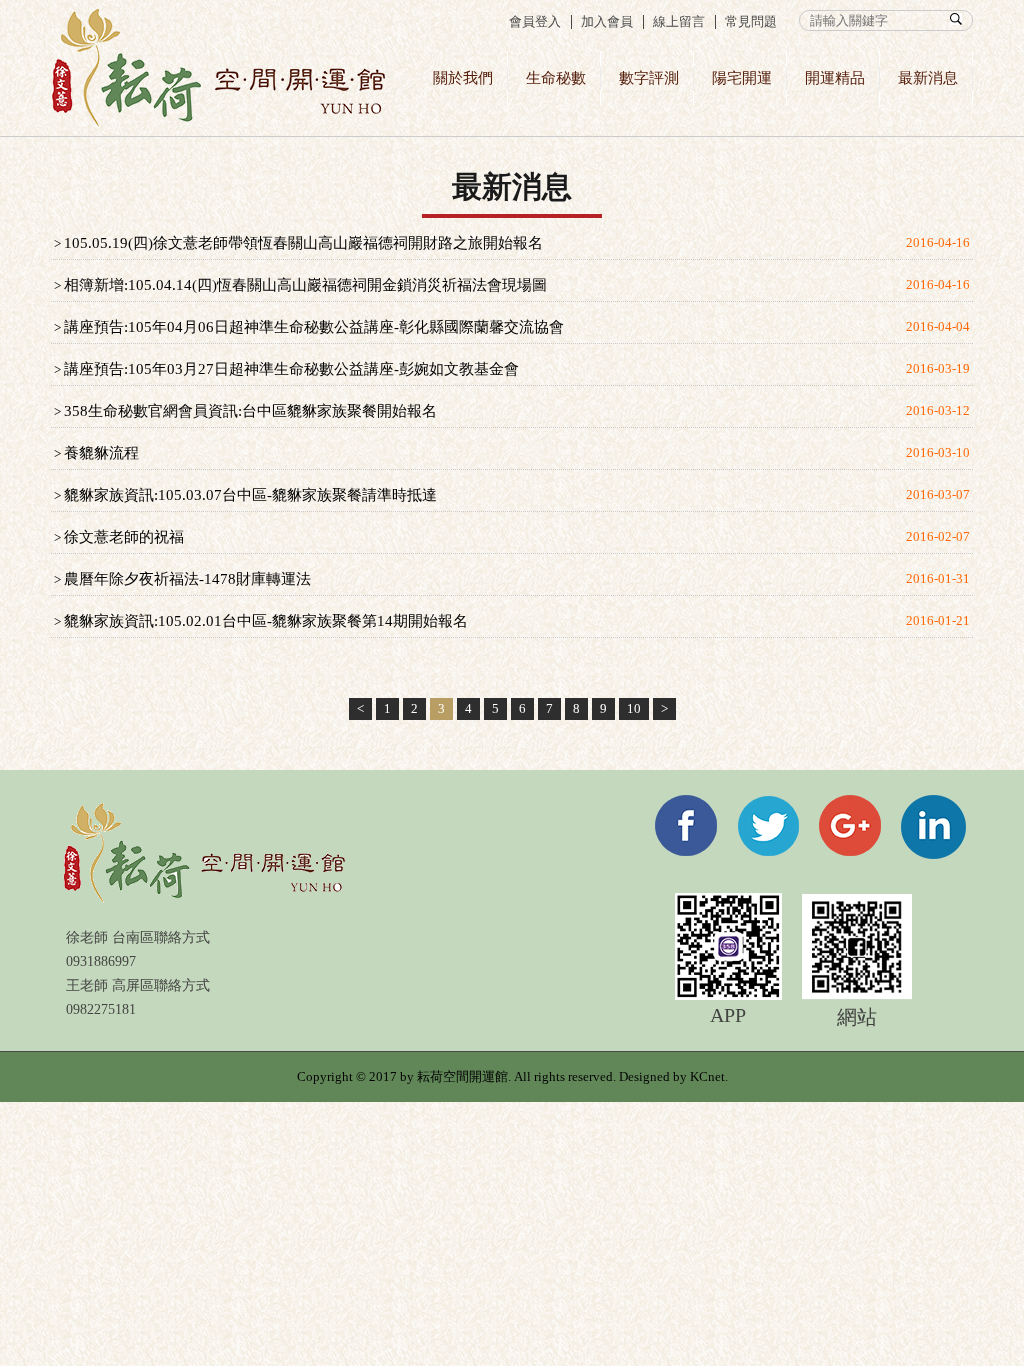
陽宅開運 (742, 78)
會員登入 (535, 21)
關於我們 (463, 78)
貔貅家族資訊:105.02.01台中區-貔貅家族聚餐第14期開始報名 (266, 621)
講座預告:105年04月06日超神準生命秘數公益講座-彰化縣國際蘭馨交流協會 (314, 327)
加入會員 (607, 21)
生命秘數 (556, 78)
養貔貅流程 (101, 453)
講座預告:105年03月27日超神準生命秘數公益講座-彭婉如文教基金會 (291, 369)
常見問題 (751, 21)
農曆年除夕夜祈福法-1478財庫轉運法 (187, 579)
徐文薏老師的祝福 (124, 537)
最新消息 (928, 78)
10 (634, 708)
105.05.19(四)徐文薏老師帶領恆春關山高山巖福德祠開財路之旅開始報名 (303, 243)
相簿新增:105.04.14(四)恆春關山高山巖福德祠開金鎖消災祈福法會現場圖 (305, 285)
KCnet (707, 1076)
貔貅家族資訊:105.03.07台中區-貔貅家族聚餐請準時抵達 (250, 495)
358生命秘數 (218, 68)
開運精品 (835, 78)
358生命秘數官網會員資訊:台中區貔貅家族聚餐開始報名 (250, 411)
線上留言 (679, 21)
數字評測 (649, 78)
